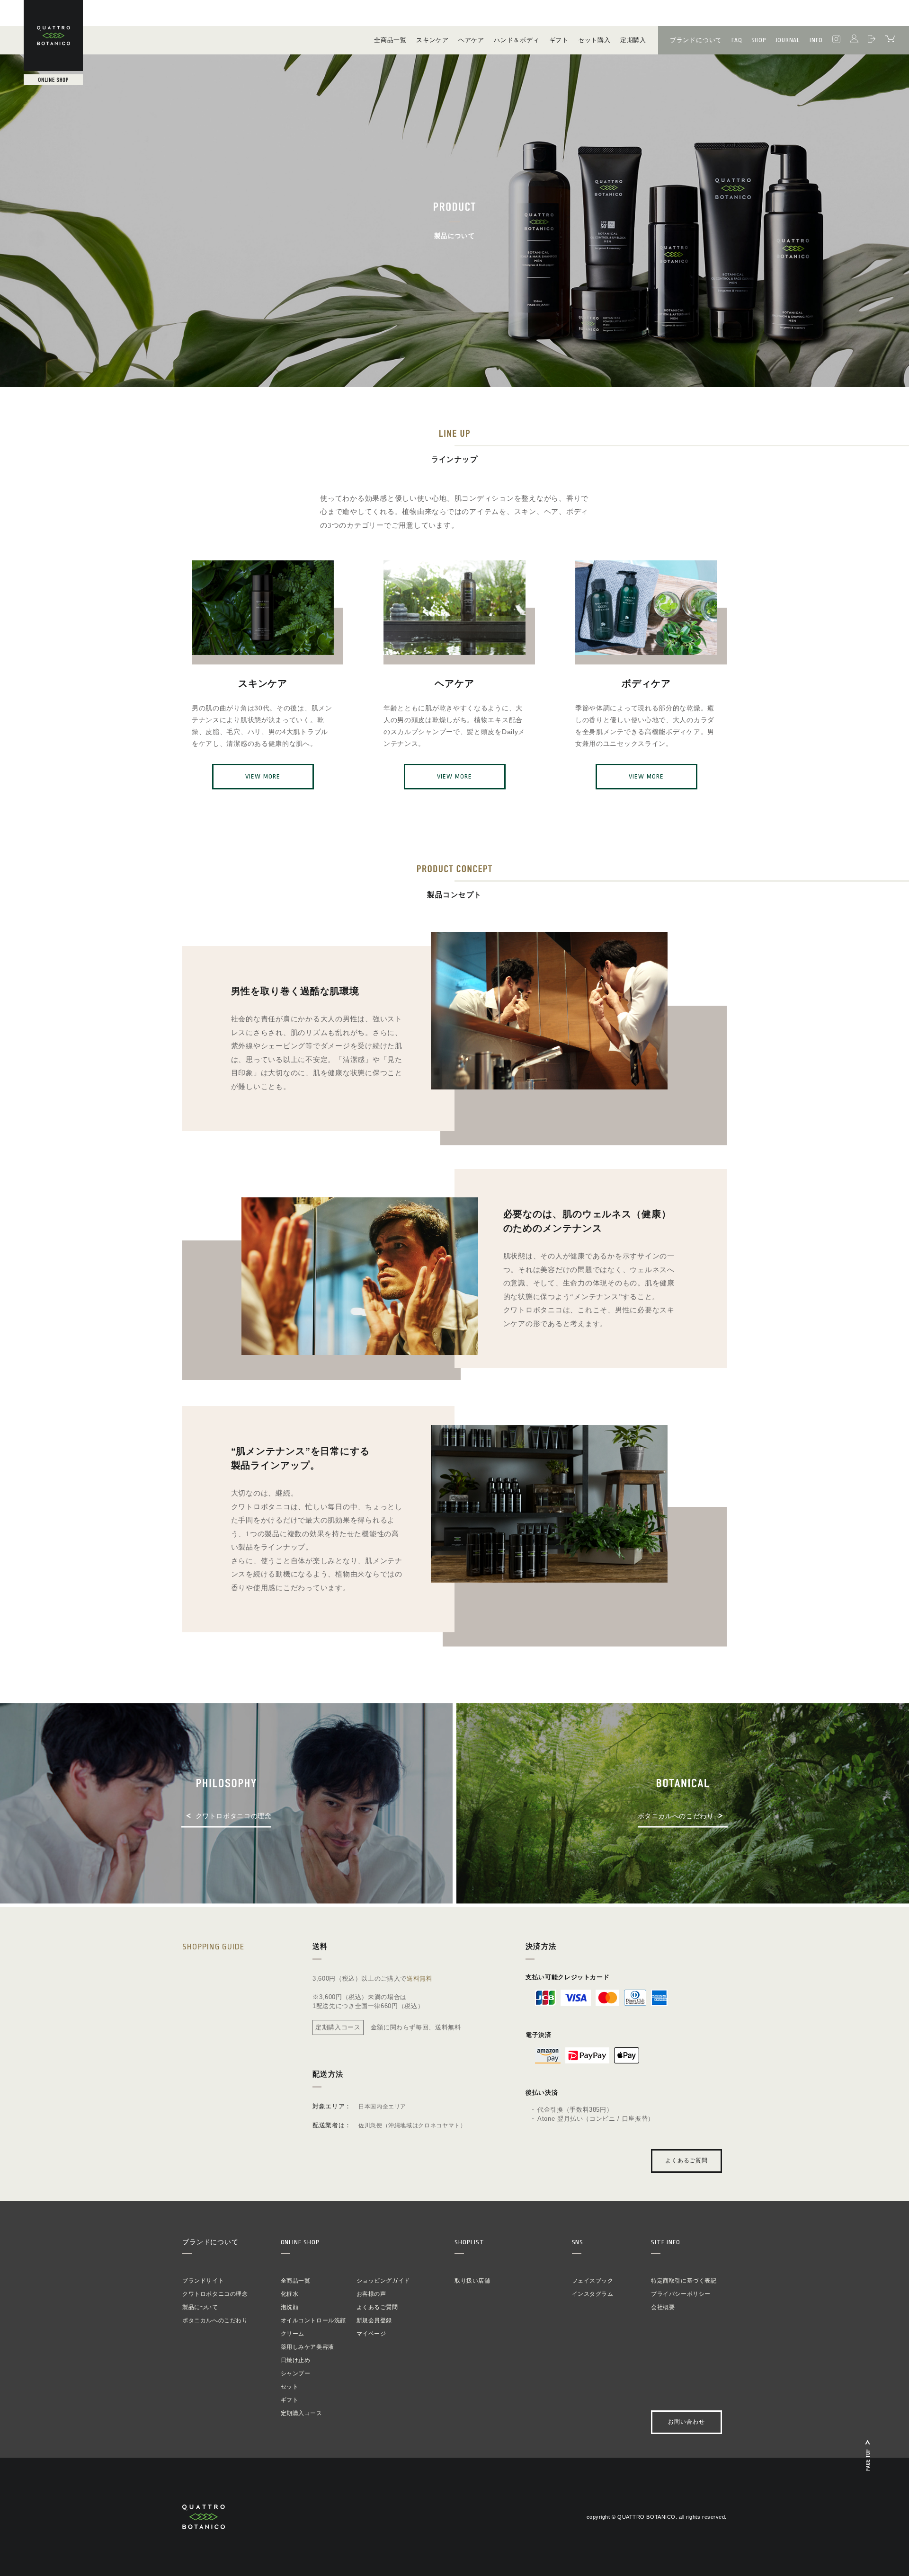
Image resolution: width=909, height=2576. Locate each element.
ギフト (290, 2400)
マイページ (371, 2334)
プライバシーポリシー (681, 2294)
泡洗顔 (290, 2307)
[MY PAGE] (854, 40)
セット (290, 2387)
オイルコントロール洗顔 (314, 2320)
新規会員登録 (374, 2320)
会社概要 (663, 2307)
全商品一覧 (296, 2281)
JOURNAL (788, 40)
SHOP (758, 40)
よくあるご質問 (687, 2161)
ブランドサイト (203, 2281)
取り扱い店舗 (472, 2281)
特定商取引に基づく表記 (684, 2281)
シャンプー (296, 2373)
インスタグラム (593, 2294)
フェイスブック (593, 2281)
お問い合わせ (686, 2422)
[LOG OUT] (872, 40)
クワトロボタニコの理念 (215, 2294)
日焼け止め (296, 2360)
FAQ (737, 40)
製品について (200, 2307)
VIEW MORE (263, 776)
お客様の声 (371, 2294)
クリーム (293, 2334)
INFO (816, 40)
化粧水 (290, 2294)
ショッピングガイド (383, 2281)
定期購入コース (302, 2413)
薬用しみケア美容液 (307, 2347)
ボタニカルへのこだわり (215, 2320)
